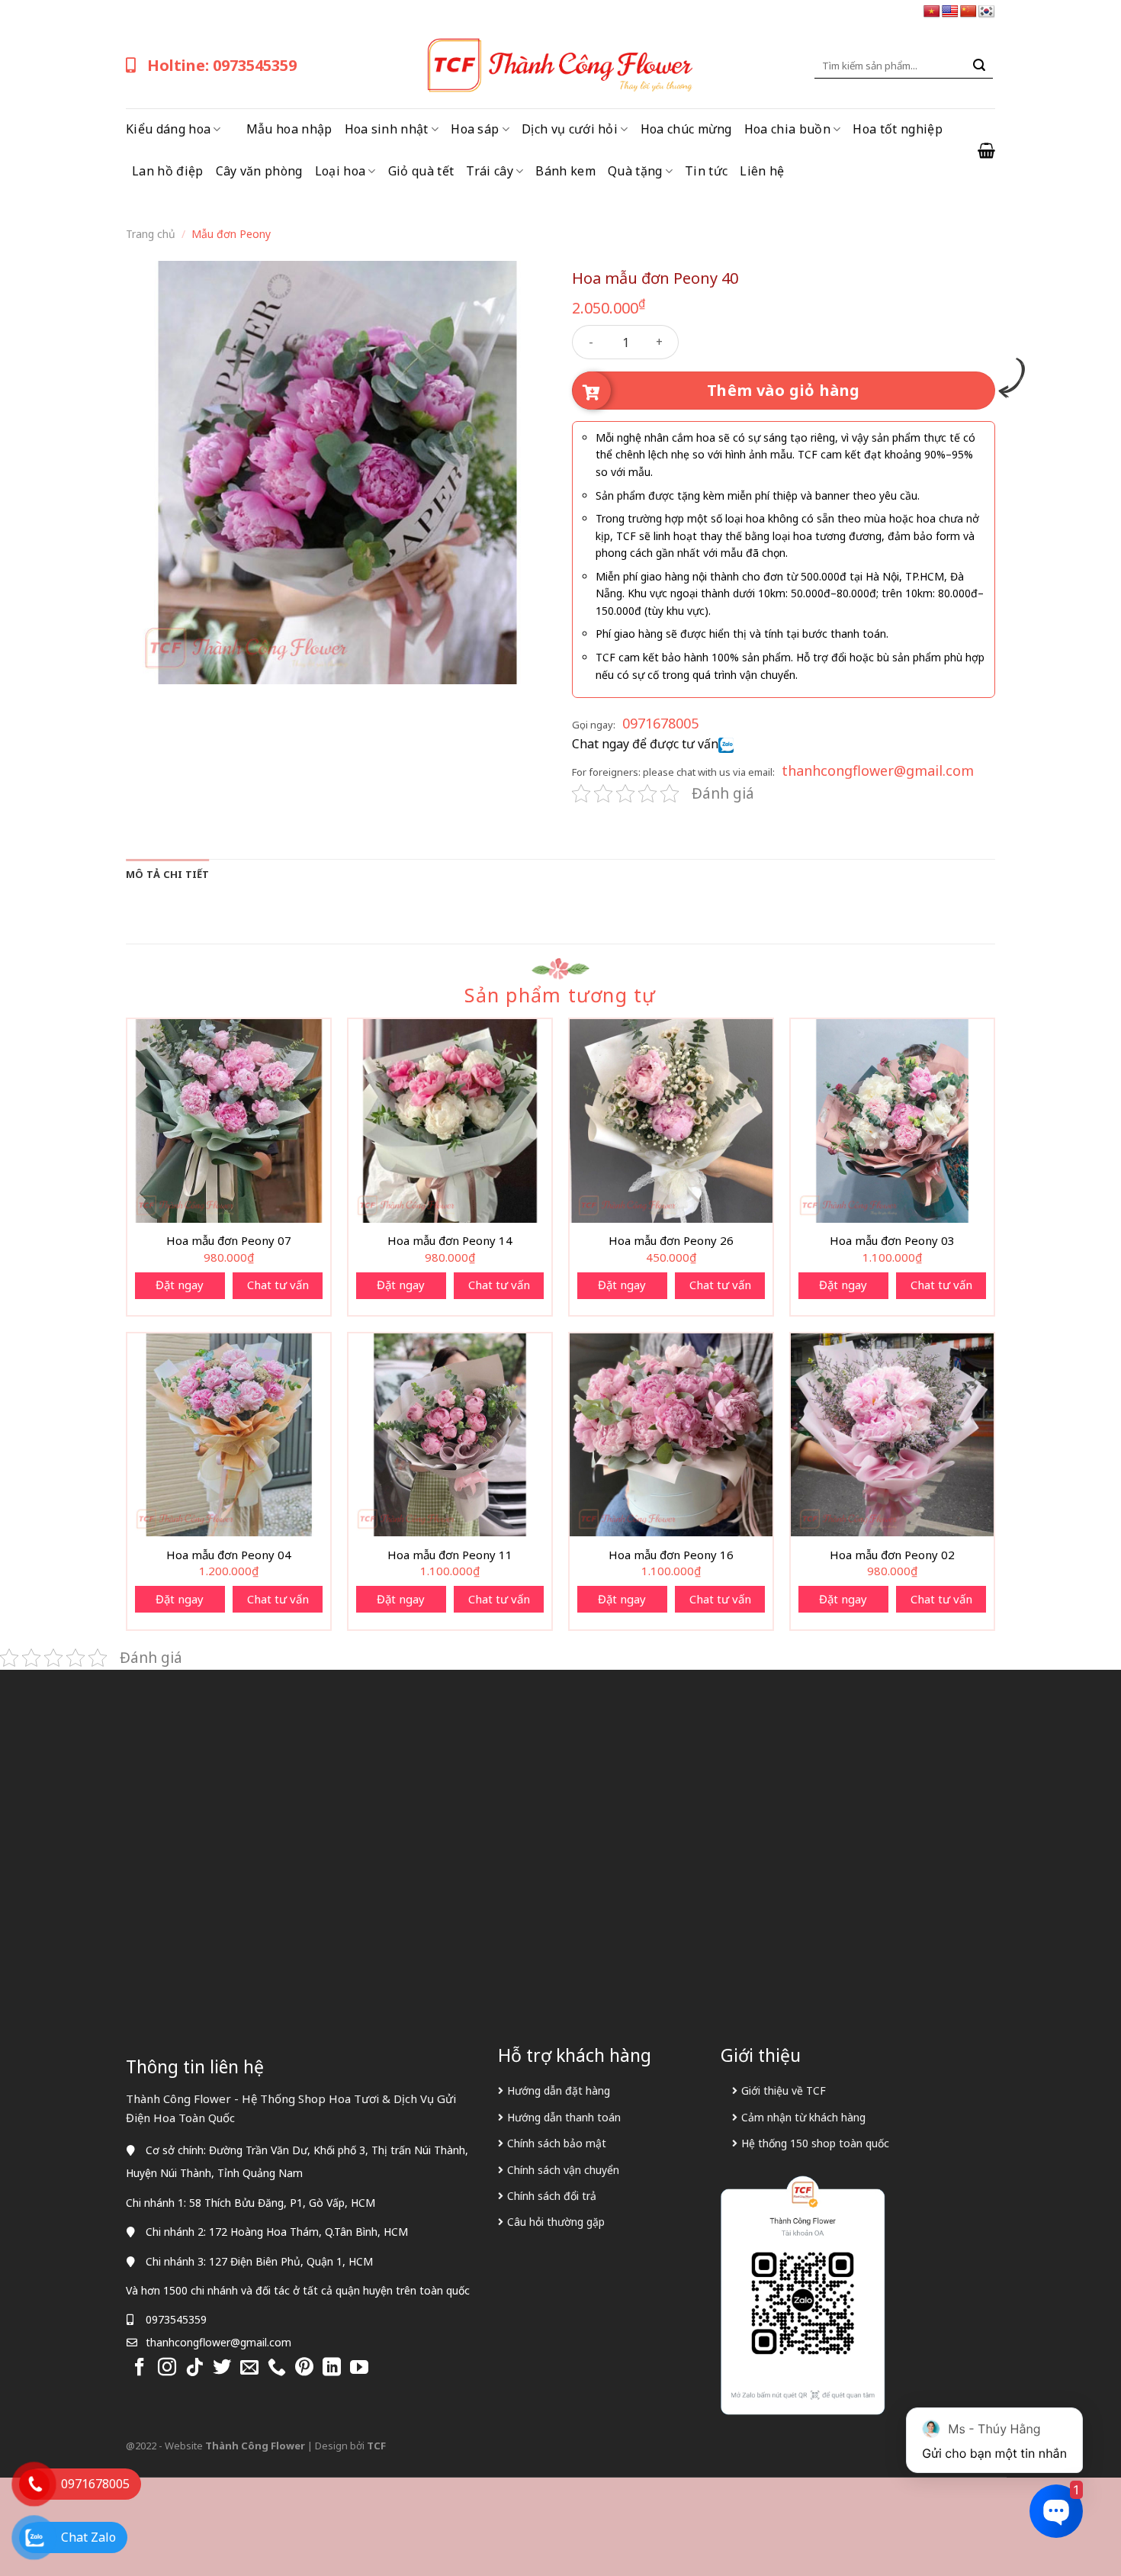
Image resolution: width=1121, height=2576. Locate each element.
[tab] (168, 874)
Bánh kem (565, 171)
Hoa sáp (475, 129)
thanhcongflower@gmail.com (878, 770)
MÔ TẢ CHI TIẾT (168, 874)
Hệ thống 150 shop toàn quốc (815, 2143)
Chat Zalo (88, 2537)
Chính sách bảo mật (557, 2143)
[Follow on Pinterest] (304, 2368)
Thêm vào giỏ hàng (784, 390)
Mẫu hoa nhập (289, 129)
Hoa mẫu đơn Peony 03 (892, 1241)
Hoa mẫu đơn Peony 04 (229, 1555)
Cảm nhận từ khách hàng (803, 2117)
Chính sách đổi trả (552, 2196)
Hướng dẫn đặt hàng (559, 2090)
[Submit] (979, 66)
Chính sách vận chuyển (563, 2170)
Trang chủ (151, 234)
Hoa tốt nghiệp (897, 129)
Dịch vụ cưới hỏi (570, 129)
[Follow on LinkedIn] (332, 2368)
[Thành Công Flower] (560, 66)
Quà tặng (635, 171)
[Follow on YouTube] (359, 2368)
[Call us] (277, 2368)
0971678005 (660, 723)
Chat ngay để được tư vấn (645, 744)
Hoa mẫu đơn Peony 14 (450, 1241)
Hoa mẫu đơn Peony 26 (671, 1241)
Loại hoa (340, 171)
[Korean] (987, 12)
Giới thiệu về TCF (784, 2090)
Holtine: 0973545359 (222, 65)
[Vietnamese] (932, 12)
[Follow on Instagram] (167, 2368)
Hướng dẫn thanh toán (564, 2117)
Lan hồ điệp (168, 171)
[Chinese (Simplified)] (968, 12)
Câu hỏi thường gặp (556, 2222)
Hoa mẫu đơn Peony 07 (229, 1241)
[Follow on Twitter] (222, 2368)
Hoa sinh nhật (387, 129)
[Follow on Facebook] (140, 2368)
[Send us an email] (249, 2368)
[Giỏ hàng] (986, 150)
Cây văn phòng (259, 171)
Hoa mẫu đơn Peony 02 (892, 1555)
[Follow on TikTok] (194, 2368)
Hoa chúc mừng (686, 129)
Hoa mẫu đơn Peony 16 (671, 1555)
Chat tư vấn (278, 1285)
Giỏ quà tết (421, 171)
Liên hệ (762, 171)
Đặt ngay (180, 1285)
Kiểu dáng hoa (168, 129)
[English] (950, 12)
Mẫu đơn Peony (231, 234)
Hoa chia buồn (787, 129)
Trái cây (490, 171)
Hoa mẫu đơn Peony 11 (450, 1555)
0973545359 (176, 2319)
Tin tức (706, 171)
